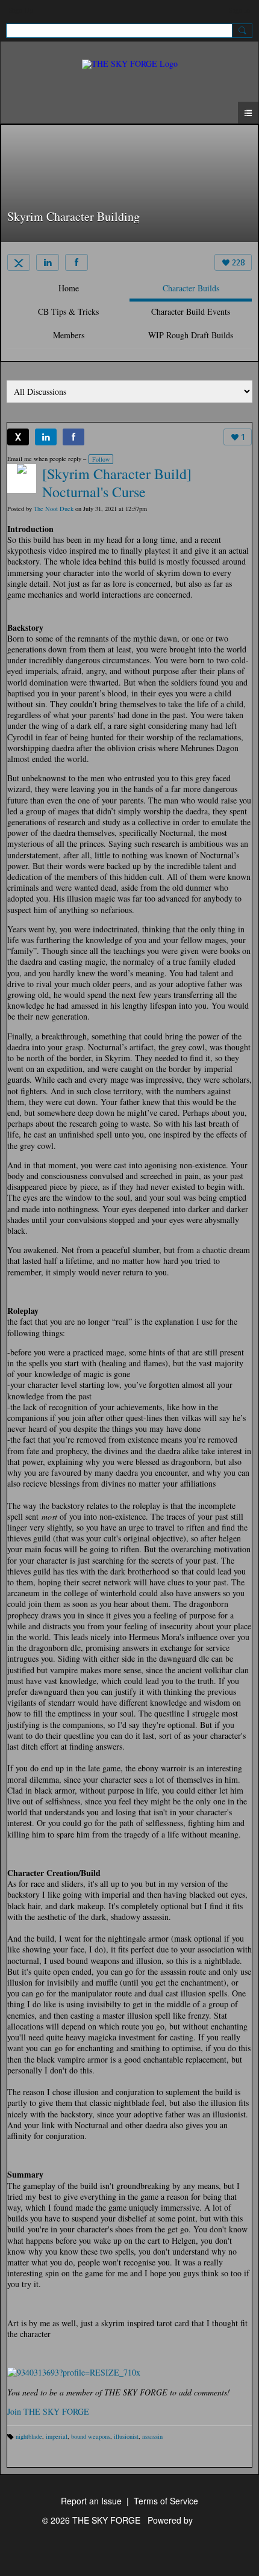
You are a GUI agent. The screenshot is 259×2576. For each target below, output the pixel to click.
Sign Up (21, 10)
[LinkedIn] (48, 262)
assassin (152, 2436)
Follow (101, 459)
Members (69, 335)
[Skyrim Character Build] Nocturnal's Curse (117, 483)
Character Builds (191, 288)
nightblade (29, 2436)
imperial (57, 2436)
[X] (19, 262)
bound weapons (91, 2436)
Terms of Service (166, 2501)
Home (69, 288)
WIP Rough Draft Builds (191, 335)
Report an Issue (91, 2501)
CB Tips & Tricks (68, 311)
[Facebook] (76, 262)
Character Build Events (191, 311)
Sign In (239, 10)
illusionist (126, 2436)
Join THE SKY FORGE (48, 2411)
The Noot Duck (54, 509)
